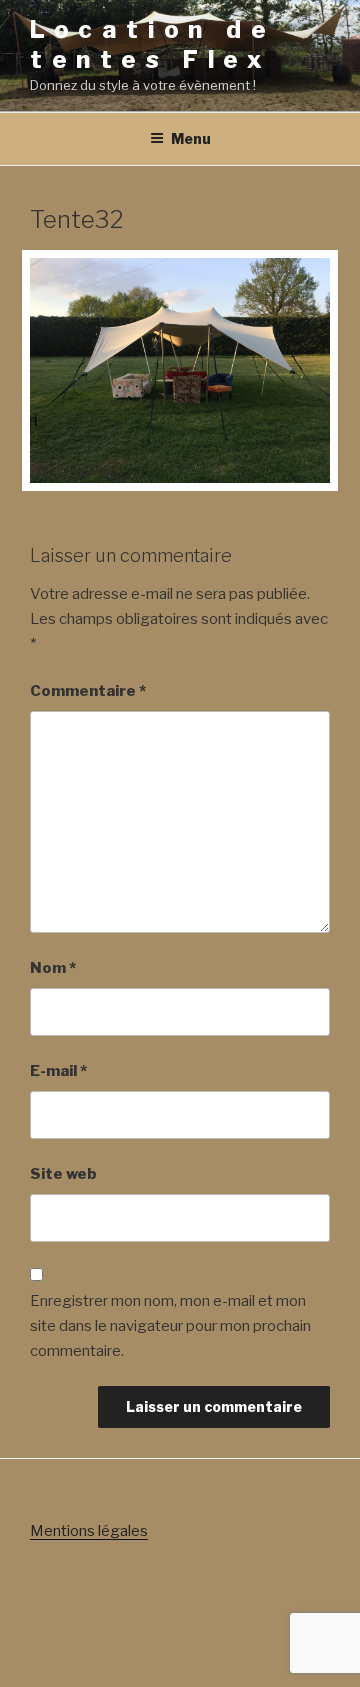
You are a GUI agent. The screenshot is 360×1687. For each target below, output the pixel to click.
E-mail (58, 1071)
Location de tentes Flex (153, 44)
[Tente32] (180, 478)
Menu (191, 138)
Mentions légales (89, 1531)
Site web (63, 1174)
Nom (53, 968)
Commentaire (88, 691)
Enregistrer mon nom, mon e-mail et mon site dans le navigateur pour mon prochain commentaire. (170, 1326)
